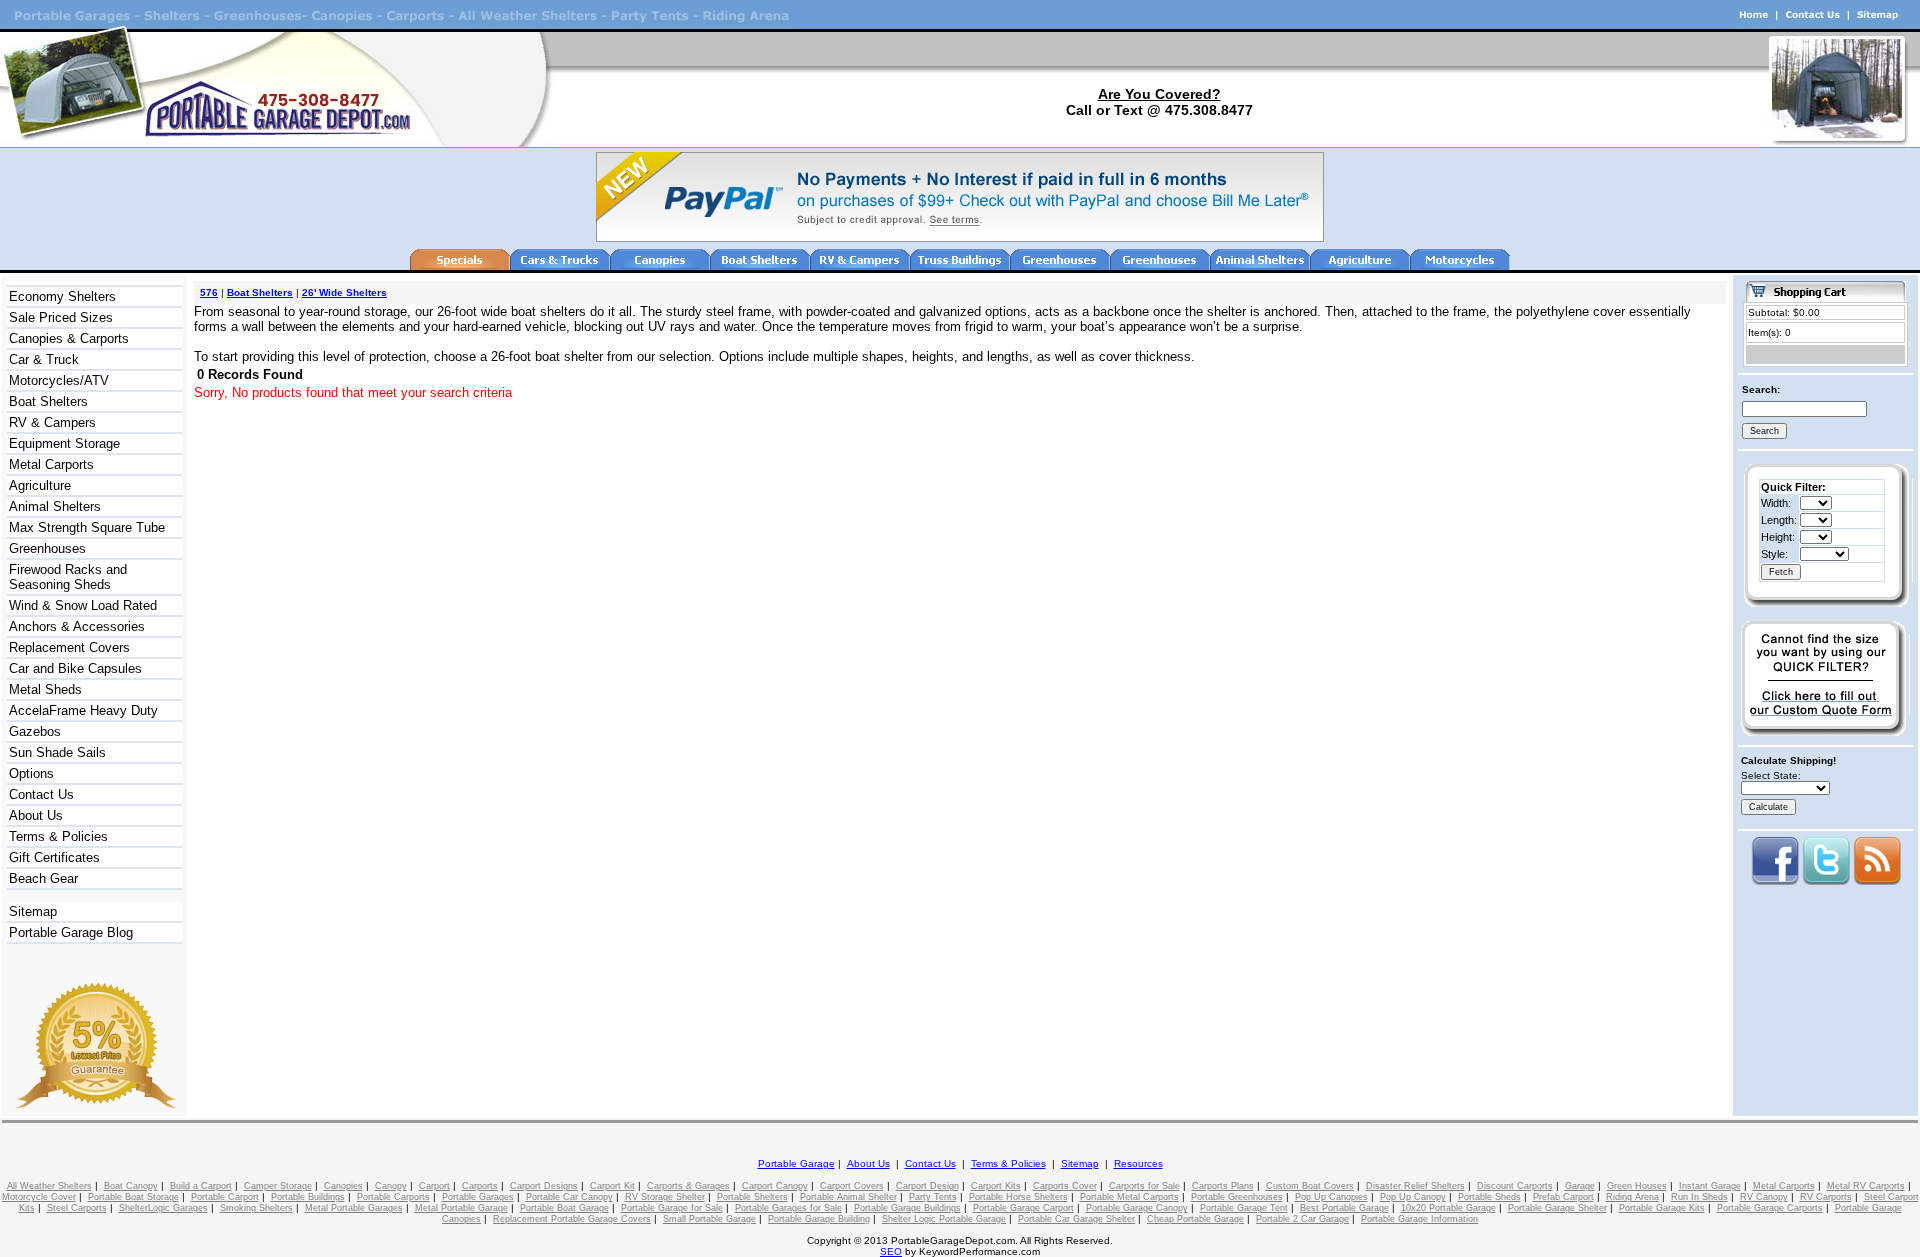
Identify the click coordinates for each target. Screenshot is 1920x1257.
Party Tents (933, 1197)
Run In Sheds (1699, 1197)
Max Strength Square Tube (87, 527)
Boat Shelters (48, 401)
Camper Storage (278, 1186)
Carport (434, 1186)
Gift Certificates (54, 857)
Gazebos (35, 731)
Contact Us (41, 794)
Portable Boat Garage (564, 1208)
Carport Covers (852, 1186)
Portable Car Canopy (569, 1197)
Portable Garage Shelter (1557, 1208)
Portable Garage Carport (1023, 1208)
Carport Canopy (775, 1186)
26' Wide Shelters (344, 292)
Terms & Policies (58, 836)
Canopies (343, 1186)
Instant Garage (1710, 1186)
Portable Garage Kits (1662, 1208)
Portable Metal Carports (1129, 1197)
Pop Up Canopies (1331, 1197)
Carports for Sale (1144, 1186)
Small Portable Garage (709, 1219)
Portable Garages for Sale (788, 1208)
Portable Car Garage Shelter (1076, 1219)
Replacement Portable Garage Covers (572, 1219)
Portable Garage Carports (1770, 1208)
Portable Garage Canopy (1137, 1208)
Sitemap (33, 911)
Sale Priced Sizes (61, 317)
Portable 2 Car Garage (1302, 1219)
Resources (1138, 1163)
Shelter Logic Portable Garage (944, 1219)
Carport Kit (612, 1186)
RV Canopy (1764, 1197)
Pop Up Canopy (1413, 1197)
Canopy (391, 1186)
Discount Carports (1515, 1186)
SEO (891, 1251)
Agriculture (40, 485)
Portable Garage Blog (71, 932)
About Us (36, 815)
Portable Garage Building (819, 1219)
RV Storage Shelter (665, 1197)
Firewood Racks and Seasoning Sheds (68, 577)
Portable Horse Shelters (1018, 1197)
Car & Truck (44, 359)
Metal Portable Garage (461, 1208)
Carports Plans (1223, 1186)
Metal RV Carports (1866, 1186)
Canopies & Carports (69, 338)
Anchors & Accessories (77, 626)
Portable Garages (478, 1197)
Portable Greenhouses (1237, 1197)
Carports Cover (1065, 1186)
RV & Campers (52, 422)
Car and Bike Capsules (75, 668)
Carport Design (927, 1186)
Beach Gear (43, 878)
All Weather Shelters (49, 1186)
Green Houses (1637, 1186)
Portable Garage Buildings (907, 1208)
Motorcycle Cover (39, 1197)
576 (209, 292)
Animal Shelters (55, 506)
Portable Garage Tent (1244, 1208)
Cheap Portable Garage (1195, 1219)
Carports (480, 1186)
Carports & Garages (688, 1186)
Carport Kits (996, 1186)
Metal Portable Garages (354, 1208)
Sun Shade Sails (57, 752)
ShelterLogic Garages (163, 1208)
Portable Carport (225, 1197)
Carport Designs (544, 1186)
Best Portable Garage (1344, 1208)
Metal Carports (51, 464)
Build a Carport (201, 1186)
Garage (1580, 1186)
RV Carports (1826, 1197)
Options (31, 773)
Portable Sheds (1489, 1197)
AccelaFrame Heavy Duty (83, 710)
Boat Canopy (131, 1186)
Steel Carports (77, 1208)
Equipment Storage (64, 443)
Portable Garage (796, 1163)
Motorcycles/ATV (59, 380)
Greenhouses (47, 548)
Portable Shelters (752, 1197)
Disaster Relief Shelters (1415, 1186)
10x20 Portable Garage (1448, 1208)
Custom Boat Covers (1310, 1186)
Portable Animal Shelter (848, 1197)
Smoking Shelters (256, 1208)
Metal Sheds (45, 689)
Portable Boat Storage (133, 1197)
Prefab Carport (1563, 1197)
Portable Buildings (308, 1197)
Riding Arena (1632, 1197)
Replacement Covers (69, 647)
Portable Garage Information (1419, 1219)
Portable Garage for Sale (672, 1208)
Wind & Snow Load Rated (83, 605)
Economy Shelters (62, 296)
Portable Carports (393, 1197)
